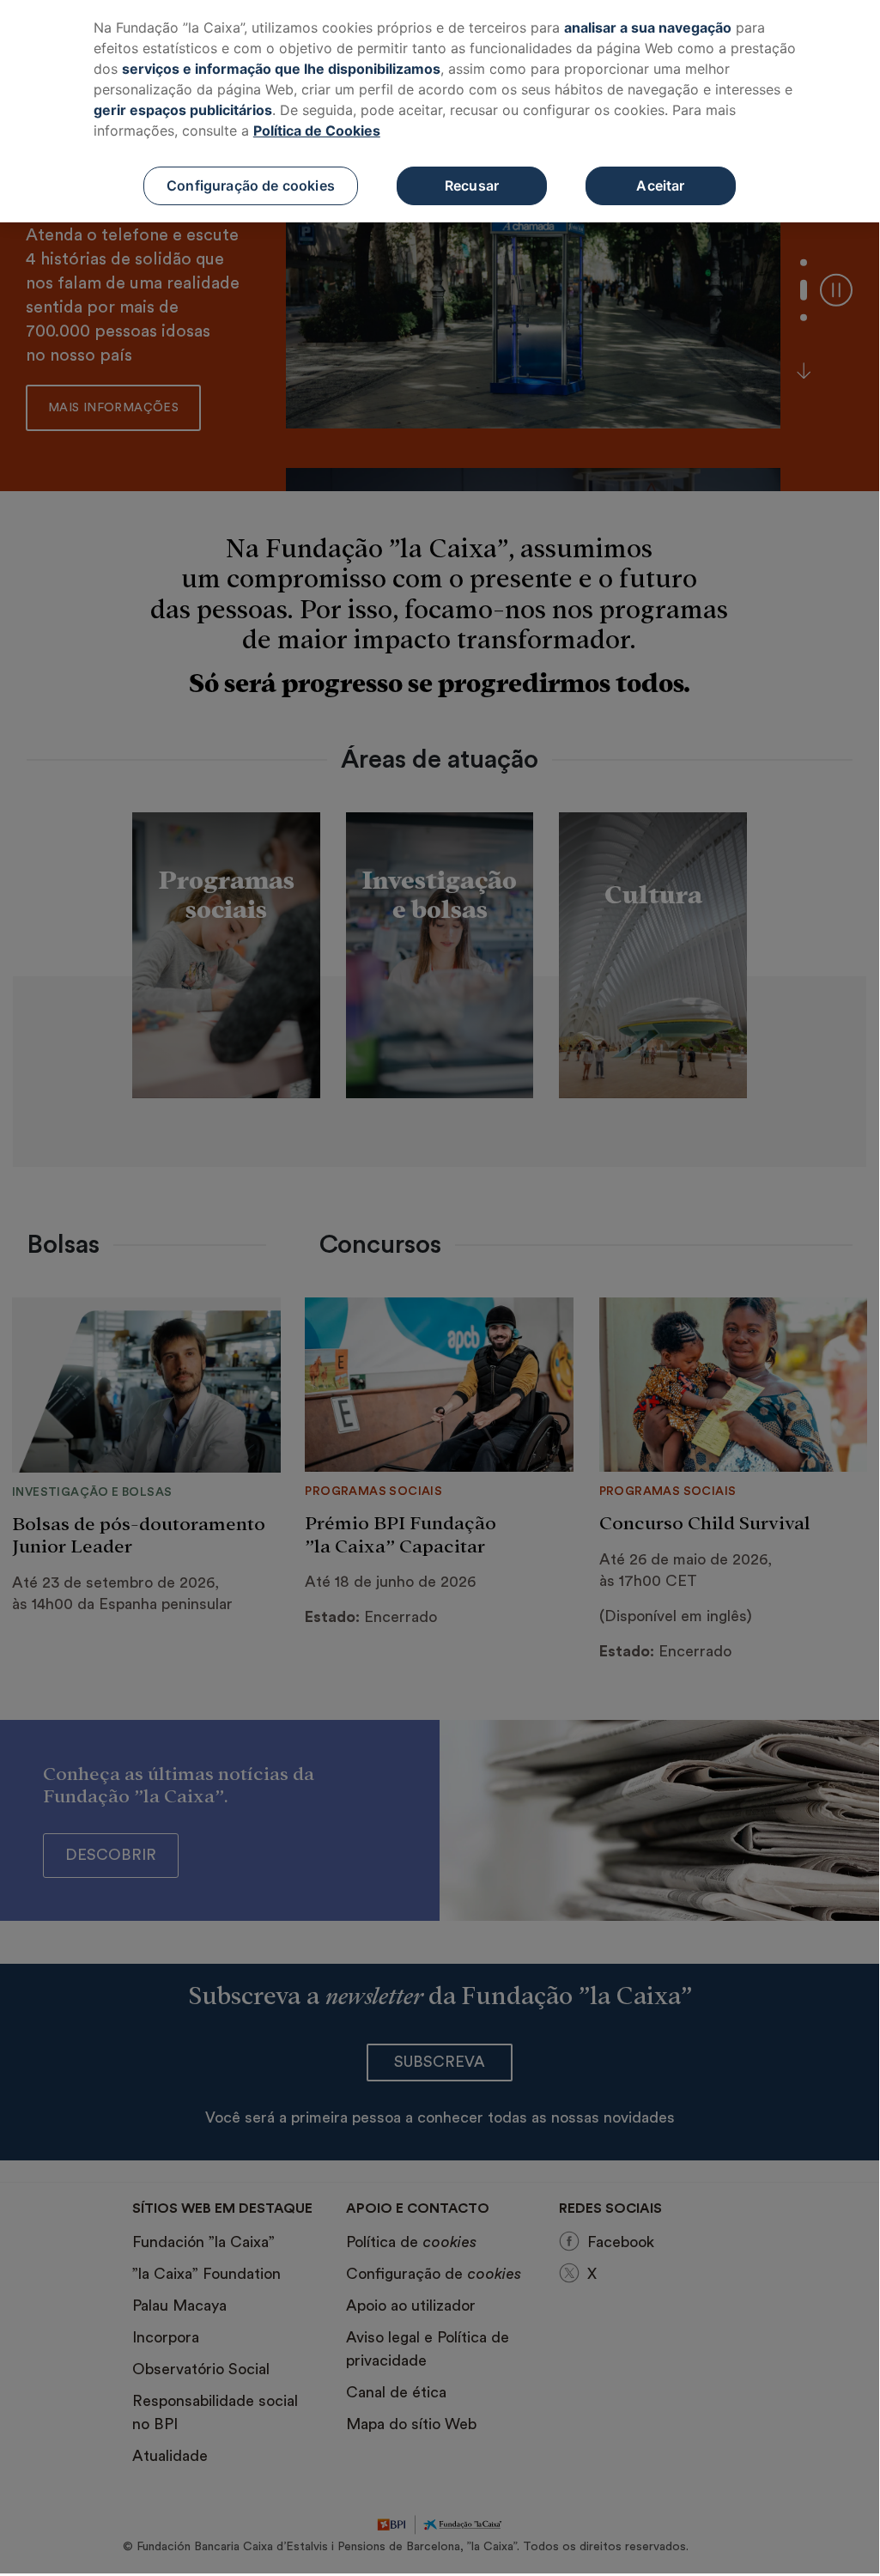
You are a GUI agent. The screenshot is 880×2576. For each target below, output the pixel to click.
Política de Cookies (317, 131)
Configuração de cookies (251, 185)
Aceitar (660, 185)
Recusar (472, 185)
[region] (440, 111)
